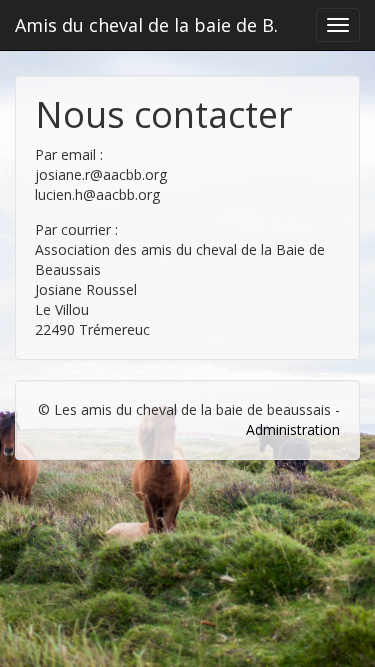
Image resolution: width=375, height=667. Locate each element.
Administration (293, 429)
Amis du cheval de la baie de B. (146, 25)
